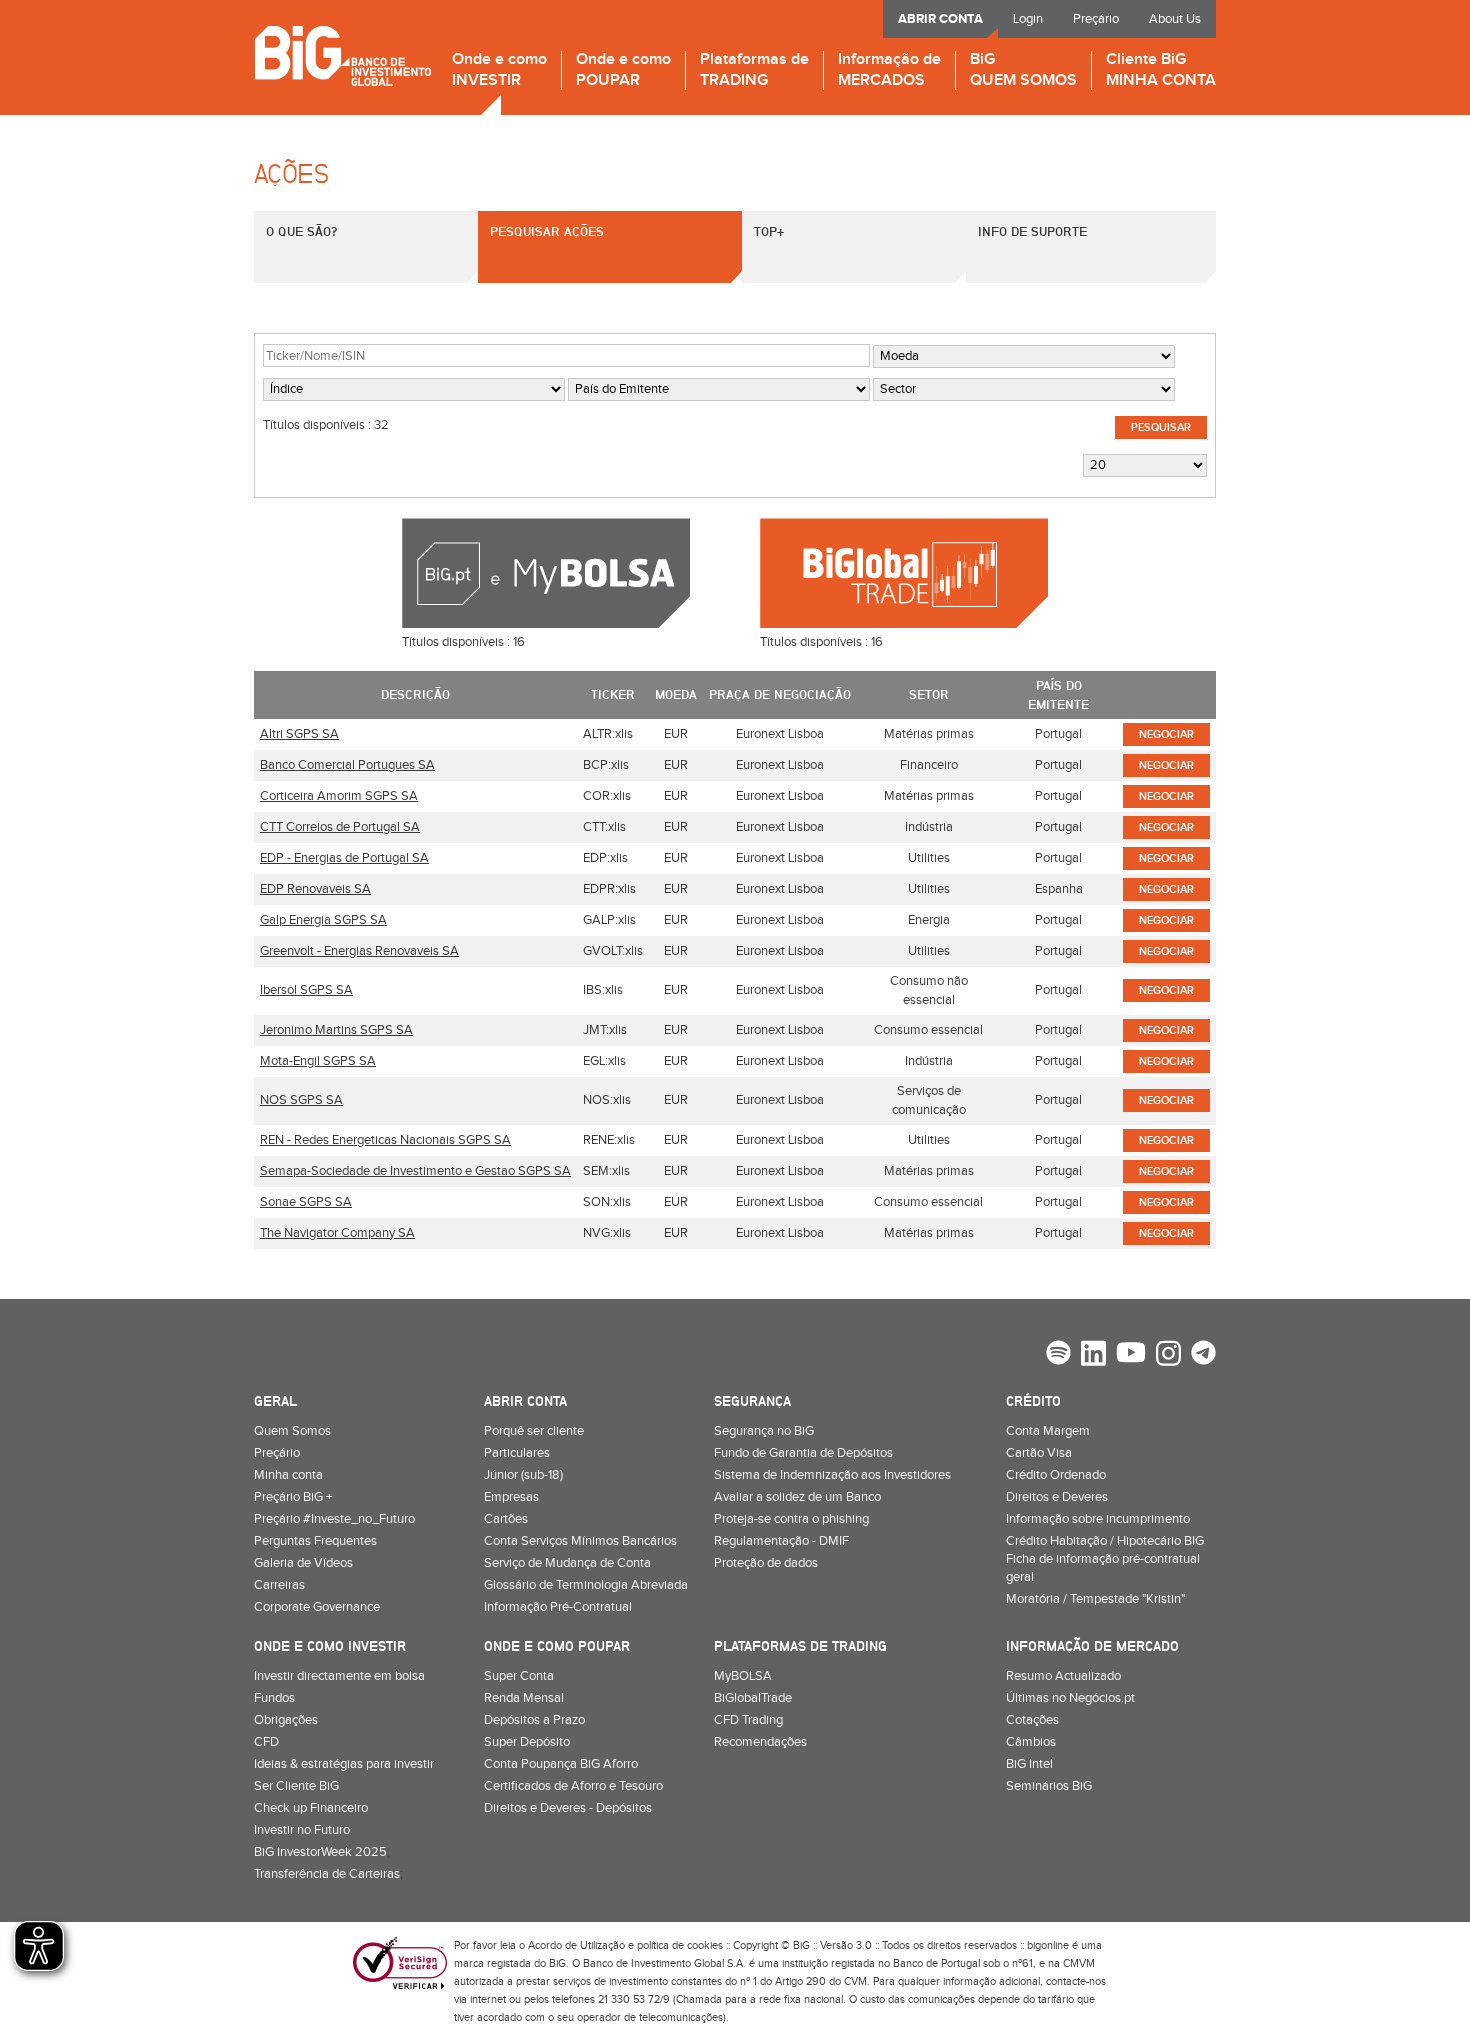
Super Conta (519, 1676)
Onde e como (499, 70)
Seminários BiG (1049, 1786)
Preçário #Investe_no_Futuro (334, 1519)
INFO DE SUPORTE (1032, 231)
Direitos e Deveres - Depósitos (568, 1808)
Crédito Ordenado (1056, 1475)
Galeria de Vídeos (303, 1563)
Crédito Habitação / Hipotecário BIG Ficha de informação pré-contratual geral (1105, 1559)
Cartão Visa (1039, 1453)
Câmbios (1031, 1742)
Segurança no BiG (764, 1431)
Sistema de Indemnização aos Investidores (832, 1475)
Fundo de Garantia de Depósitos (803, 1453)
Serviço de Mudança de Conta (567, 1563)
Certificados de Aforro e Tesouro (573, 1786)
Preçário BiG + (293, 1497)
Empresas (511, 1497)
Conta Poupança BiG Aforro (561, 1764)
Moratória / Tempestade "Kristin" (1095, 1599)
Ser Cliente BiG (296, 1786)
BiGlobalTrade (753, 1698)
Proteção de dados (766, 1563)
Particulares (517, 1453)
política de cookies (680, 1945)
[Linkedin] (1093, 1356)
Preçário (1096, 19)
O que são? (301, 231)
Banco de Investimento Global (342, 55)
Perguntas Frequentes (315, 1541)
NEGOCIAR (1166, 734)
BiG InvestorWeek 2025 (320, 1852)
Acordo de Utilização (576, 1945)
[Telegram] (1203, 1355)
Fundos (274, 1698)
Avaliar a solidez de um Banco (797, 1497)
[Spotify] (1058, 1355)
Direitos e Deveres (1057, 1497)
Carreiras (279, 1585)
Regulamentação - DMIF (781, 1541)
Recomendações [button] (760, 1742)
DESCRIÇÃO (415, 694)
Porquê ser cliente (534, 1431)
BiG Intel (1029, 1764)
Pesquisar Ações (547, 231)
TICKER (613, 694)
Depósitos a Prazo (534, 1720)
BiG (1023, 70)
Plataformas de (754, 70)
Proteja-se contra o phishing (791, 1519)
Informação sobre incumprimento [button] (1098, 1519)
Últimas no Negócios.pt (1070, 1698)
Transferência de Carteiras (327, 1874)
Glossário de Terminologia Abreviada (586, 1585)
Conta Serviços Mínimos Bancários (580, 1541)
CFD (266, 1742)
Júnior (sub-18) (523, 1475)
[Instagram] (1168, 1356)
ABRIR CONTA (940, 19)
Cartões (506, 1519)
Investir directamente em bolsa (339, 1676)
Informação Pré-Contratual (558, 1607)
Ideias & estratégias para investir (344, 1764)
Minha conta (288, 1475)
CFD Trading (748, 1720)
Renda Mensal (524, 1698)
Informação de (889, 70)
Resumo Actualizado (1063, 1676)
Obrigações (286, 1720)
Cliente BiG (1161, 70)
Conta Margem (1048, 1431)
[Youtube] (1131, 1355)
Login (1028, 19)
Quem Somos (292, 1431)
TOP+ (769, 231)
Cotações (1032, 1720)
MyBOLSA (743, 1676)
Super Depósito (527, 1742)
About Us (1175, 19)
